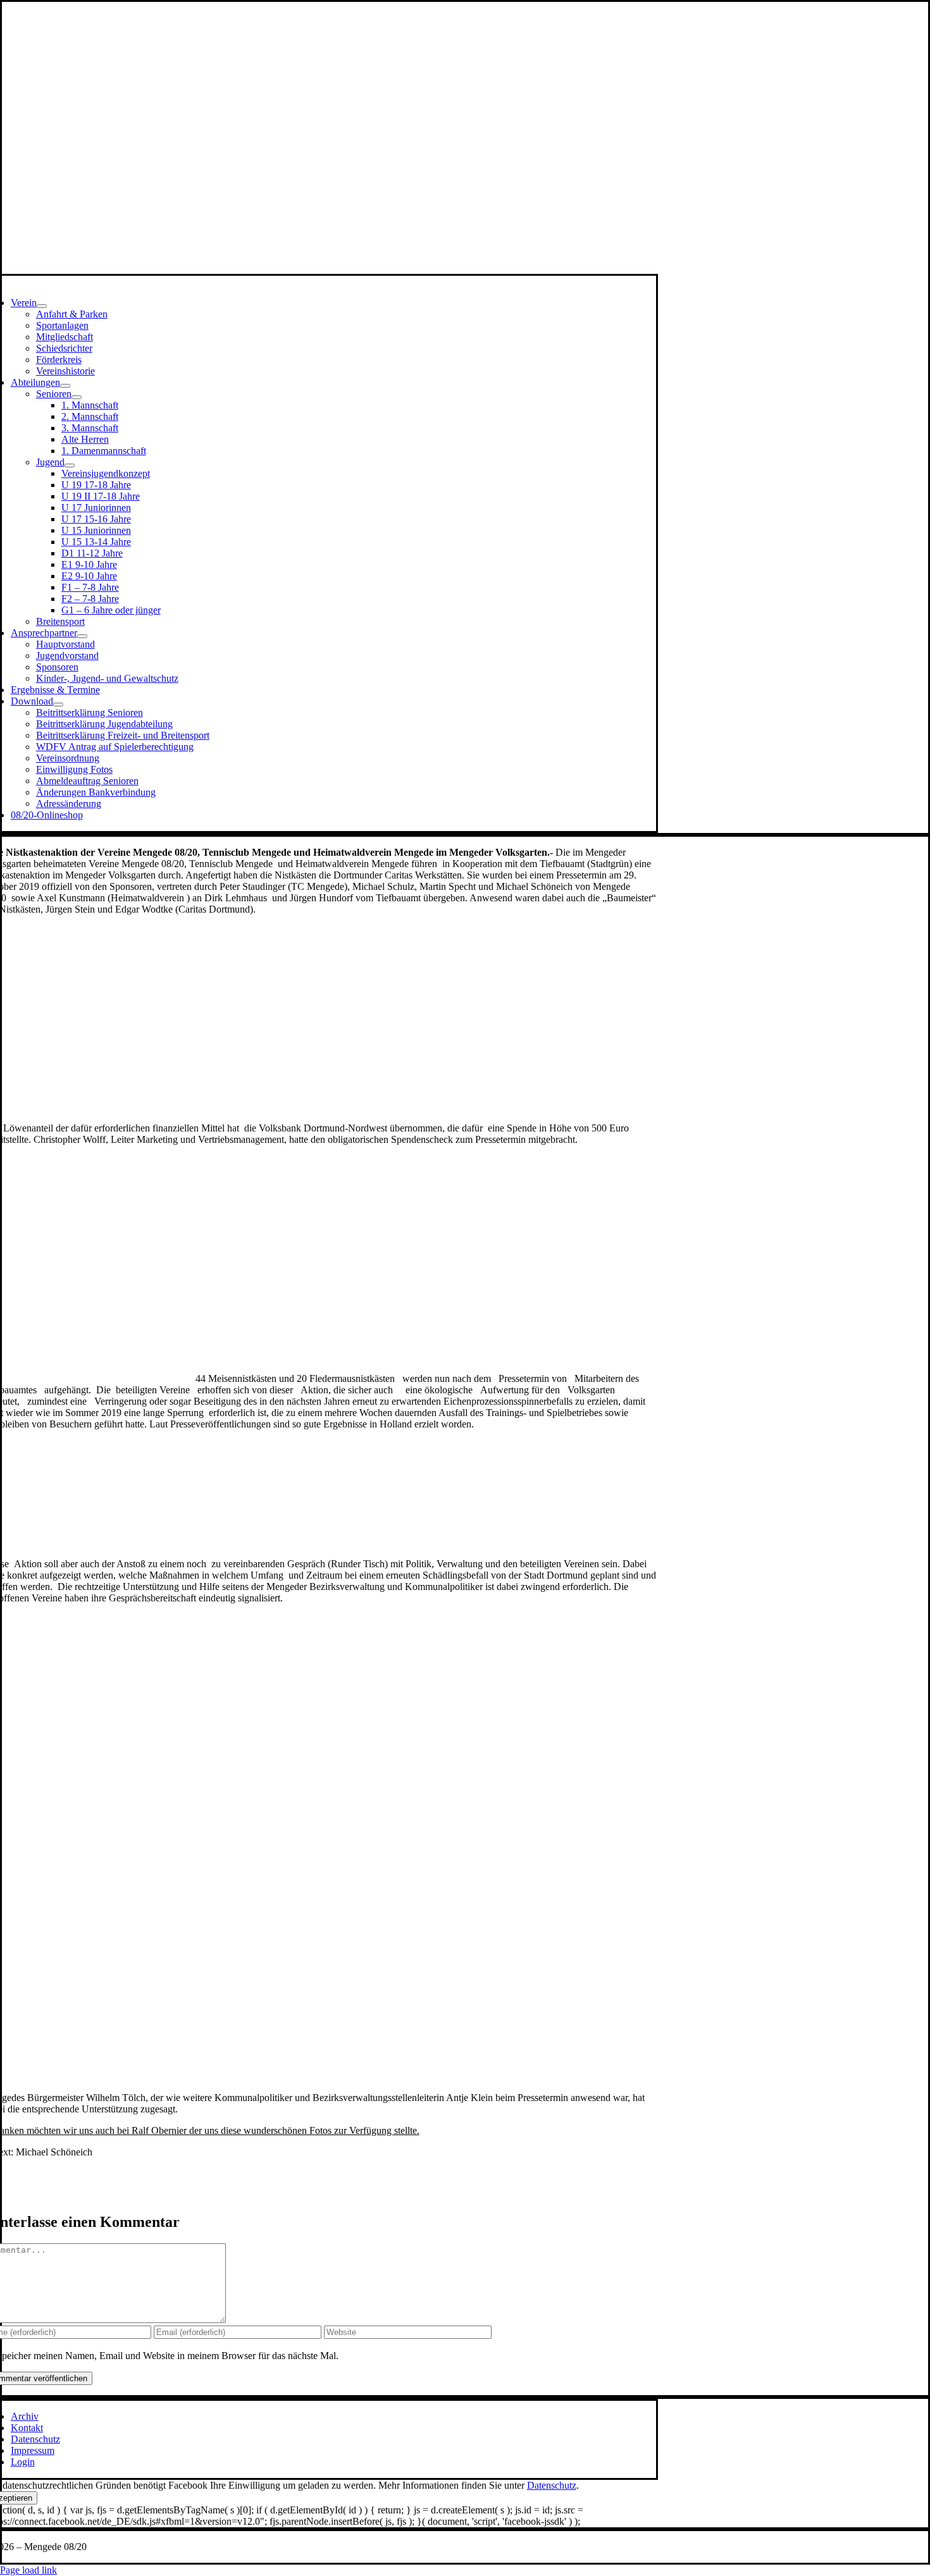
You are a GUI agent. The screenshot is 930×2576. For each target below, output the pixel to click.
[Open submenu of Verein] (42, 306)
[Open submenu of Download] (58, 705)
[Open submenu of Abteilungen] (65, 386)
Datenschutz (552, 2485)
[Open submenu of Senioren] (77, 397)
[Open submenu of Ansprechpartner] (82, 636)
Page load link (28, 2570)
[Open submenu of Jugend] (70, 465)
